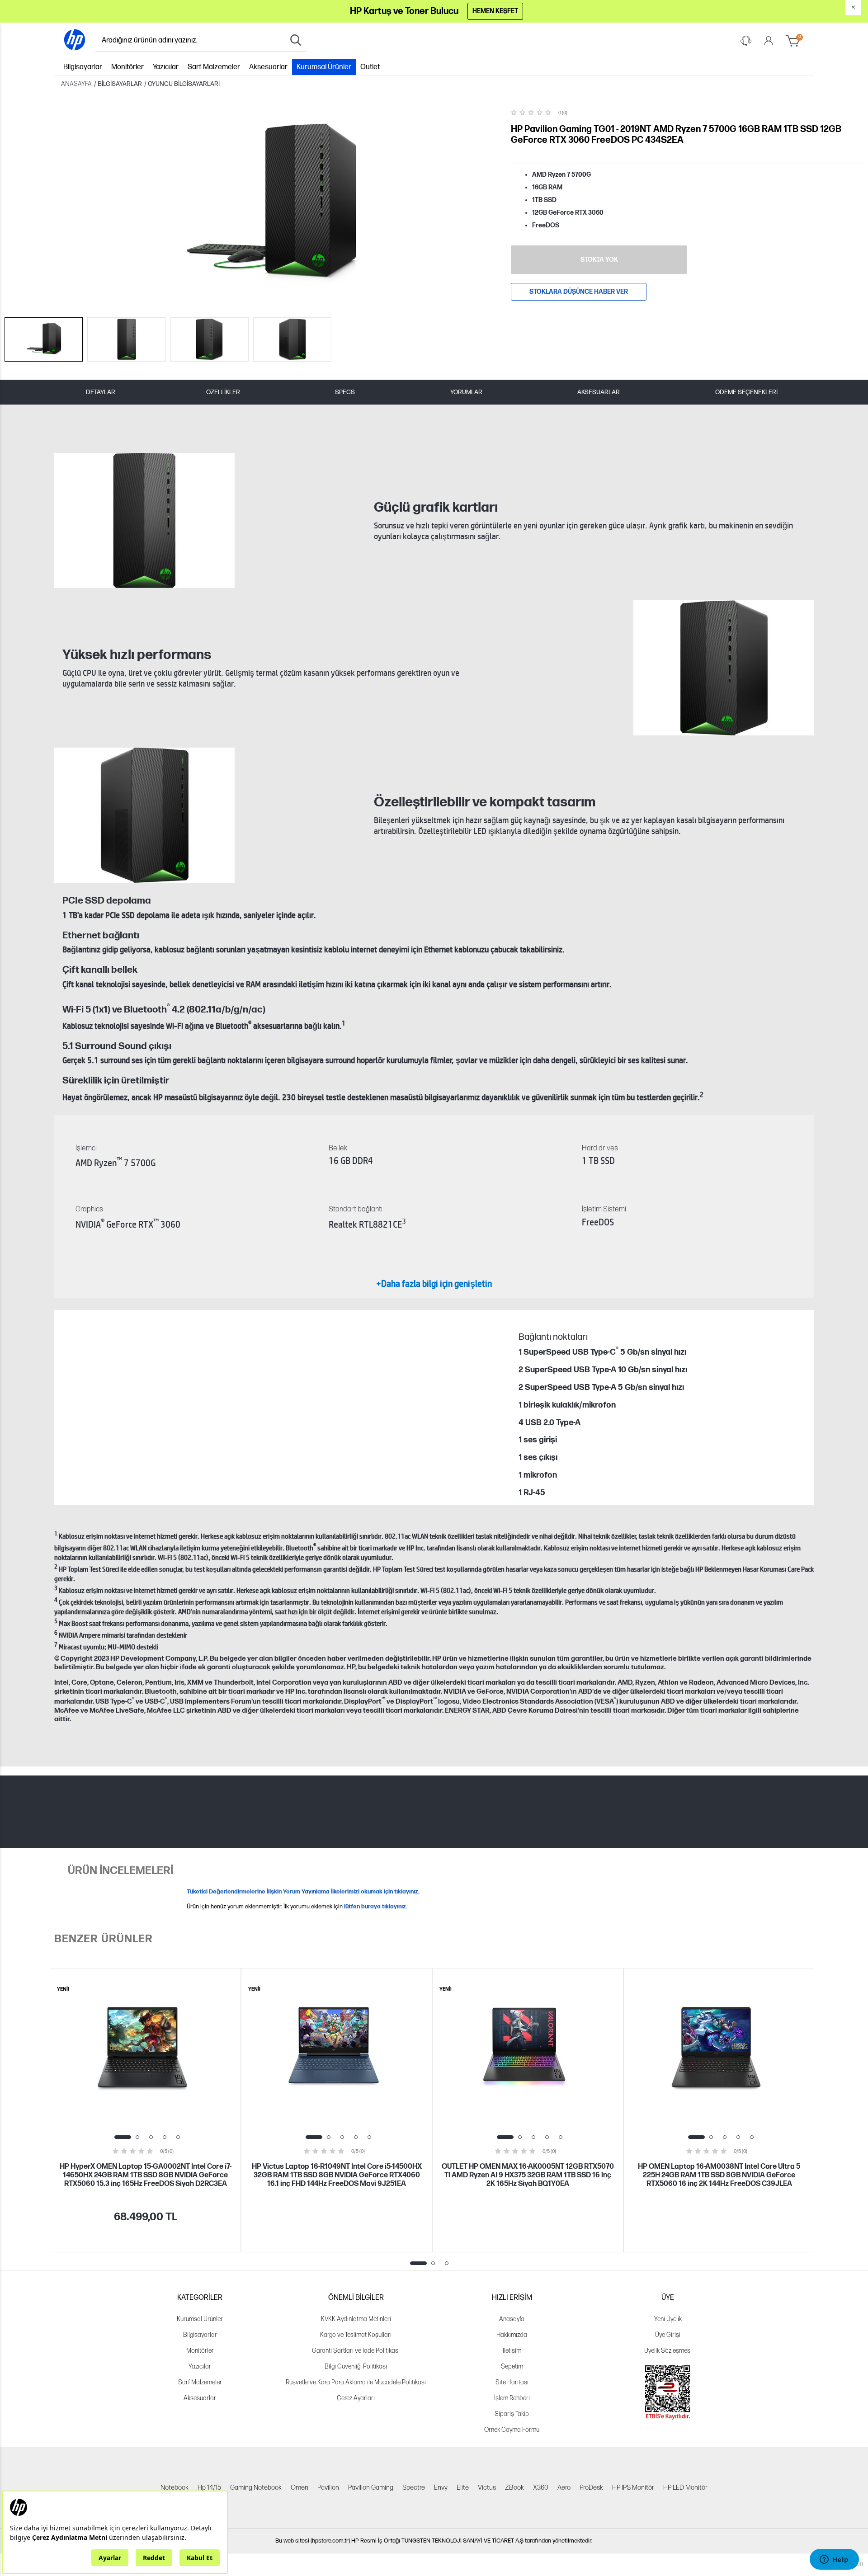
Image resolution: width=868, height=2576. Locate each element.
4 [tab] (165, 2137)
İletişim (512, 2351)
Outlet (370, 67)
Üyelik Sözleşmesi (668, 2351)
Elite (463, 2488)
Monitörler (127, 67)
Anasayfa (512, 2319)
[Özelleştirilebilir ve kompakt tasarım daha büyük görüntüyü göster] (144, 815)
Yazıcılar (166, 67)
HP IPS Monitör (633, 2488)
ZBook (514, 2488)
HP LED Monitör (685, 2488)
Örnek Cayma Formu (512, 2430)
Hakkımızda (512, 2335)
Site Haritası (512, 2382)
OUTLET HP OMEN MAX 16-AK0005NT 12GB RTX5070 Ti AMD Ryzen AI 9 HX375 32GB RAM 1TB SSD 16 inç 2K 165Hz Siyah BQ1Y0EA (528, 2175)
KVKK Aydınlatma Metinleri (356, 2319)
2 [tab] (137, 2137)
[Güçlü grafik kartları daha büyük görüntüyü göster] (144, 520)
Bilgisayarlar (83, 67)
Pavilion (328, 2488)
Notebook (175, 2488)
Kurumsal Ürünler (324, 67)
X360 (541, 2488)
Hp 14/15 (209, 2488)
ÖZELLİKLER (223, 392)
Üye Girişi (668, 2335)
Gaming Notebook (256, 2488)
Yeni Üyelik (668, 2319)
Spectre (414, 2488)
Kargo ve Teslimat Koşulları (356, 2335)
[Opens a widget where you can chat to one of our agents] (834, 2560)
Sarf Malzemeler (214, 67)
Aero (564, 2488)
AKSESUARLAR (599, 392)
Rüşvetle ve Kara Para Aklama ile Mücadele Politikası (356, 2382)
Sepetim (512, 2366)
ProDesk (591, 2488)
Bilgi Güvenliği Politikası (356, 2366)
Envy (441, 2488)
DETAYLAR (101, 392)
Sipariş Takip (512, 2414)
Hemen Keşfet (495, 11)
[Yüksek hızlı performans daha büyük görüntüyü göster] (724, 668)
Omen (300, 2488)
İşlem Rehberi (512, 2398)
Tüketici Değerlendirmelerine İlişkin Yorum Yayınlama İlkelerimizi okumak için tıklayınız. (303, 1892)
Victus (487, 2488)
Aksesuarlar (268, 67)
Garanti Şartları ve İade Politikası (356, 2351)
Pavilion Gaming (371, 2488)
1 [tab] (123, 2137)
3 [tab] (151, 2137)
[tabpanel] (145, 2110)
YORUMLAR (466, 392)
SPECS (345, 392)
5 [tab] (178, 2137)
